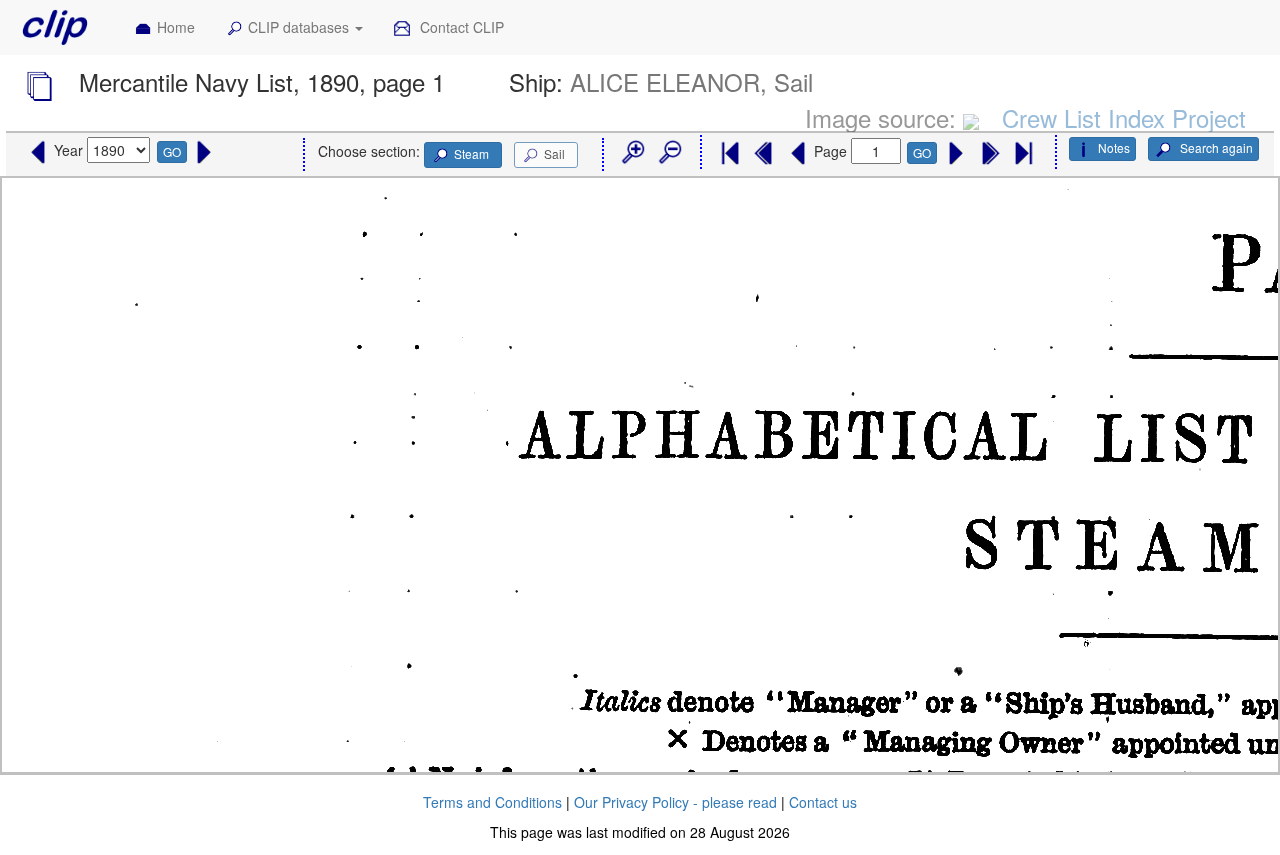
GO (172, 151)
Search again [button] (1215, 147)
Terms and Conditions (492, 802)
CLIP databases (300, 27)
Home (176, 27)
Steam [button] (471, 153)
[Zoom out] (669, 153)
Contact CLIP (460, 27)
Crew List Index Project (1124, 117)
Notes (1114, 147)
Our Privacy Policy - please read (675, 802)
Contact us (823, 802)
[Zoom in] (632, 153)
